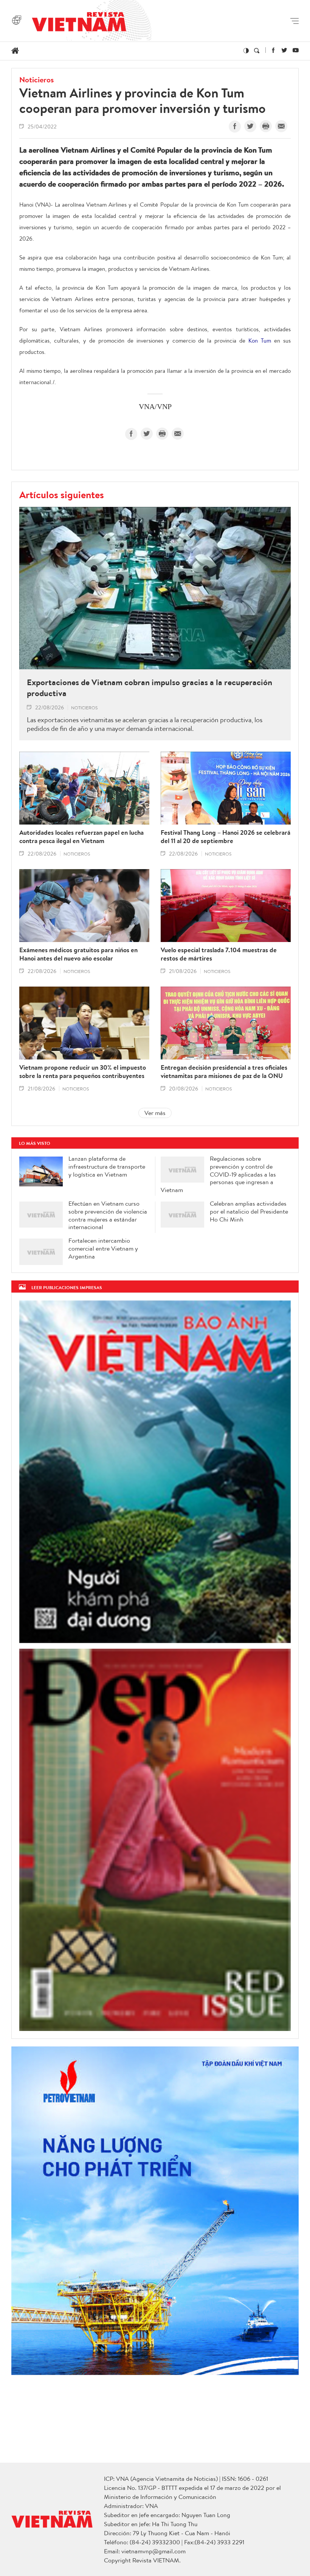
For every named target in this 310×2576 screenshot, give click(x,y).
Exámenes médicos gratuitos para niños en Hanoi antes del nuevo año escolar (78, 954)
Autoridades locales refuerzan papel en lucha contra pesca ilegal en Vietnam (81, 837)
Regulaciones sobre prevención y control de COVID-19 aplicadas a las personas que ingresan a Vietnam (218, 1174)
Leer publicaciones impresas (67, 1287)
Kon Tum (260, 341)
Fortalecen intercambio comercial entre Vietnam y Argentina (103, 1248)
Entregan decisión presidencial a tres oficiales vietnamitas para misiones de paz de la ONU (224, 1072)
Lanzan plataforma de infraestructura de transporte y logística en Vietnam (107, 1166)
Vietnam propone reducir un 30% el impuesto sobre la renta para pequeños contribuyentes (83, 1072)
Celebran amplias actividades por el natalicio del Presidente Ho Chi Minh (249, 1211)
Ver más (155, 1113)
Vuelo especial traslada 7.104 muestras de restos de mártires (219, 954)
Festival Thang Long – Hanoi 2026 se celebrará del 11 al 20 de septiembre (226, 837)
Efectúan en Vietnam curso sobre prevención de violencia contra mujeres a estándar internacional (108, 1215)
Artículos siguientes (62, 494)
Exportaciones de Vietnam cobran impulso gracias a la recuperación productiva (150, 688)
